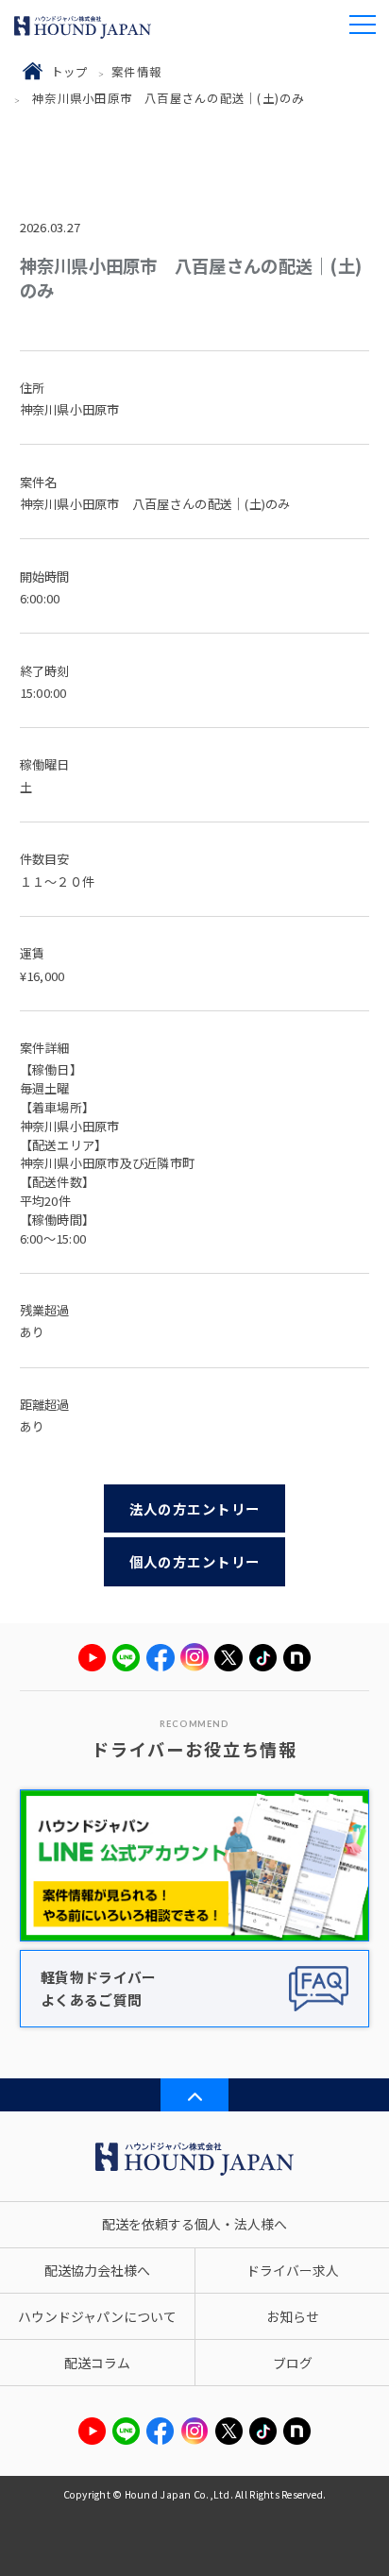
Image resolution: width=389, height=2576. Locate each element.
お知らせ (293, 2316)
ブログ (293, 2363)
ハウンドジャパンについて (97, 2316)
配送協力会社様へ (97, 2270)
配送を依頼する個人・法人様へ (194, 2224)
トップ (70, 72)
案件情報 (136, 72)
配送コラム (97, 2363)
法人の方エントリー (195, 1508)
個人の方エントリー (195, 1561)
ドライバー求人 (293, 2270)
